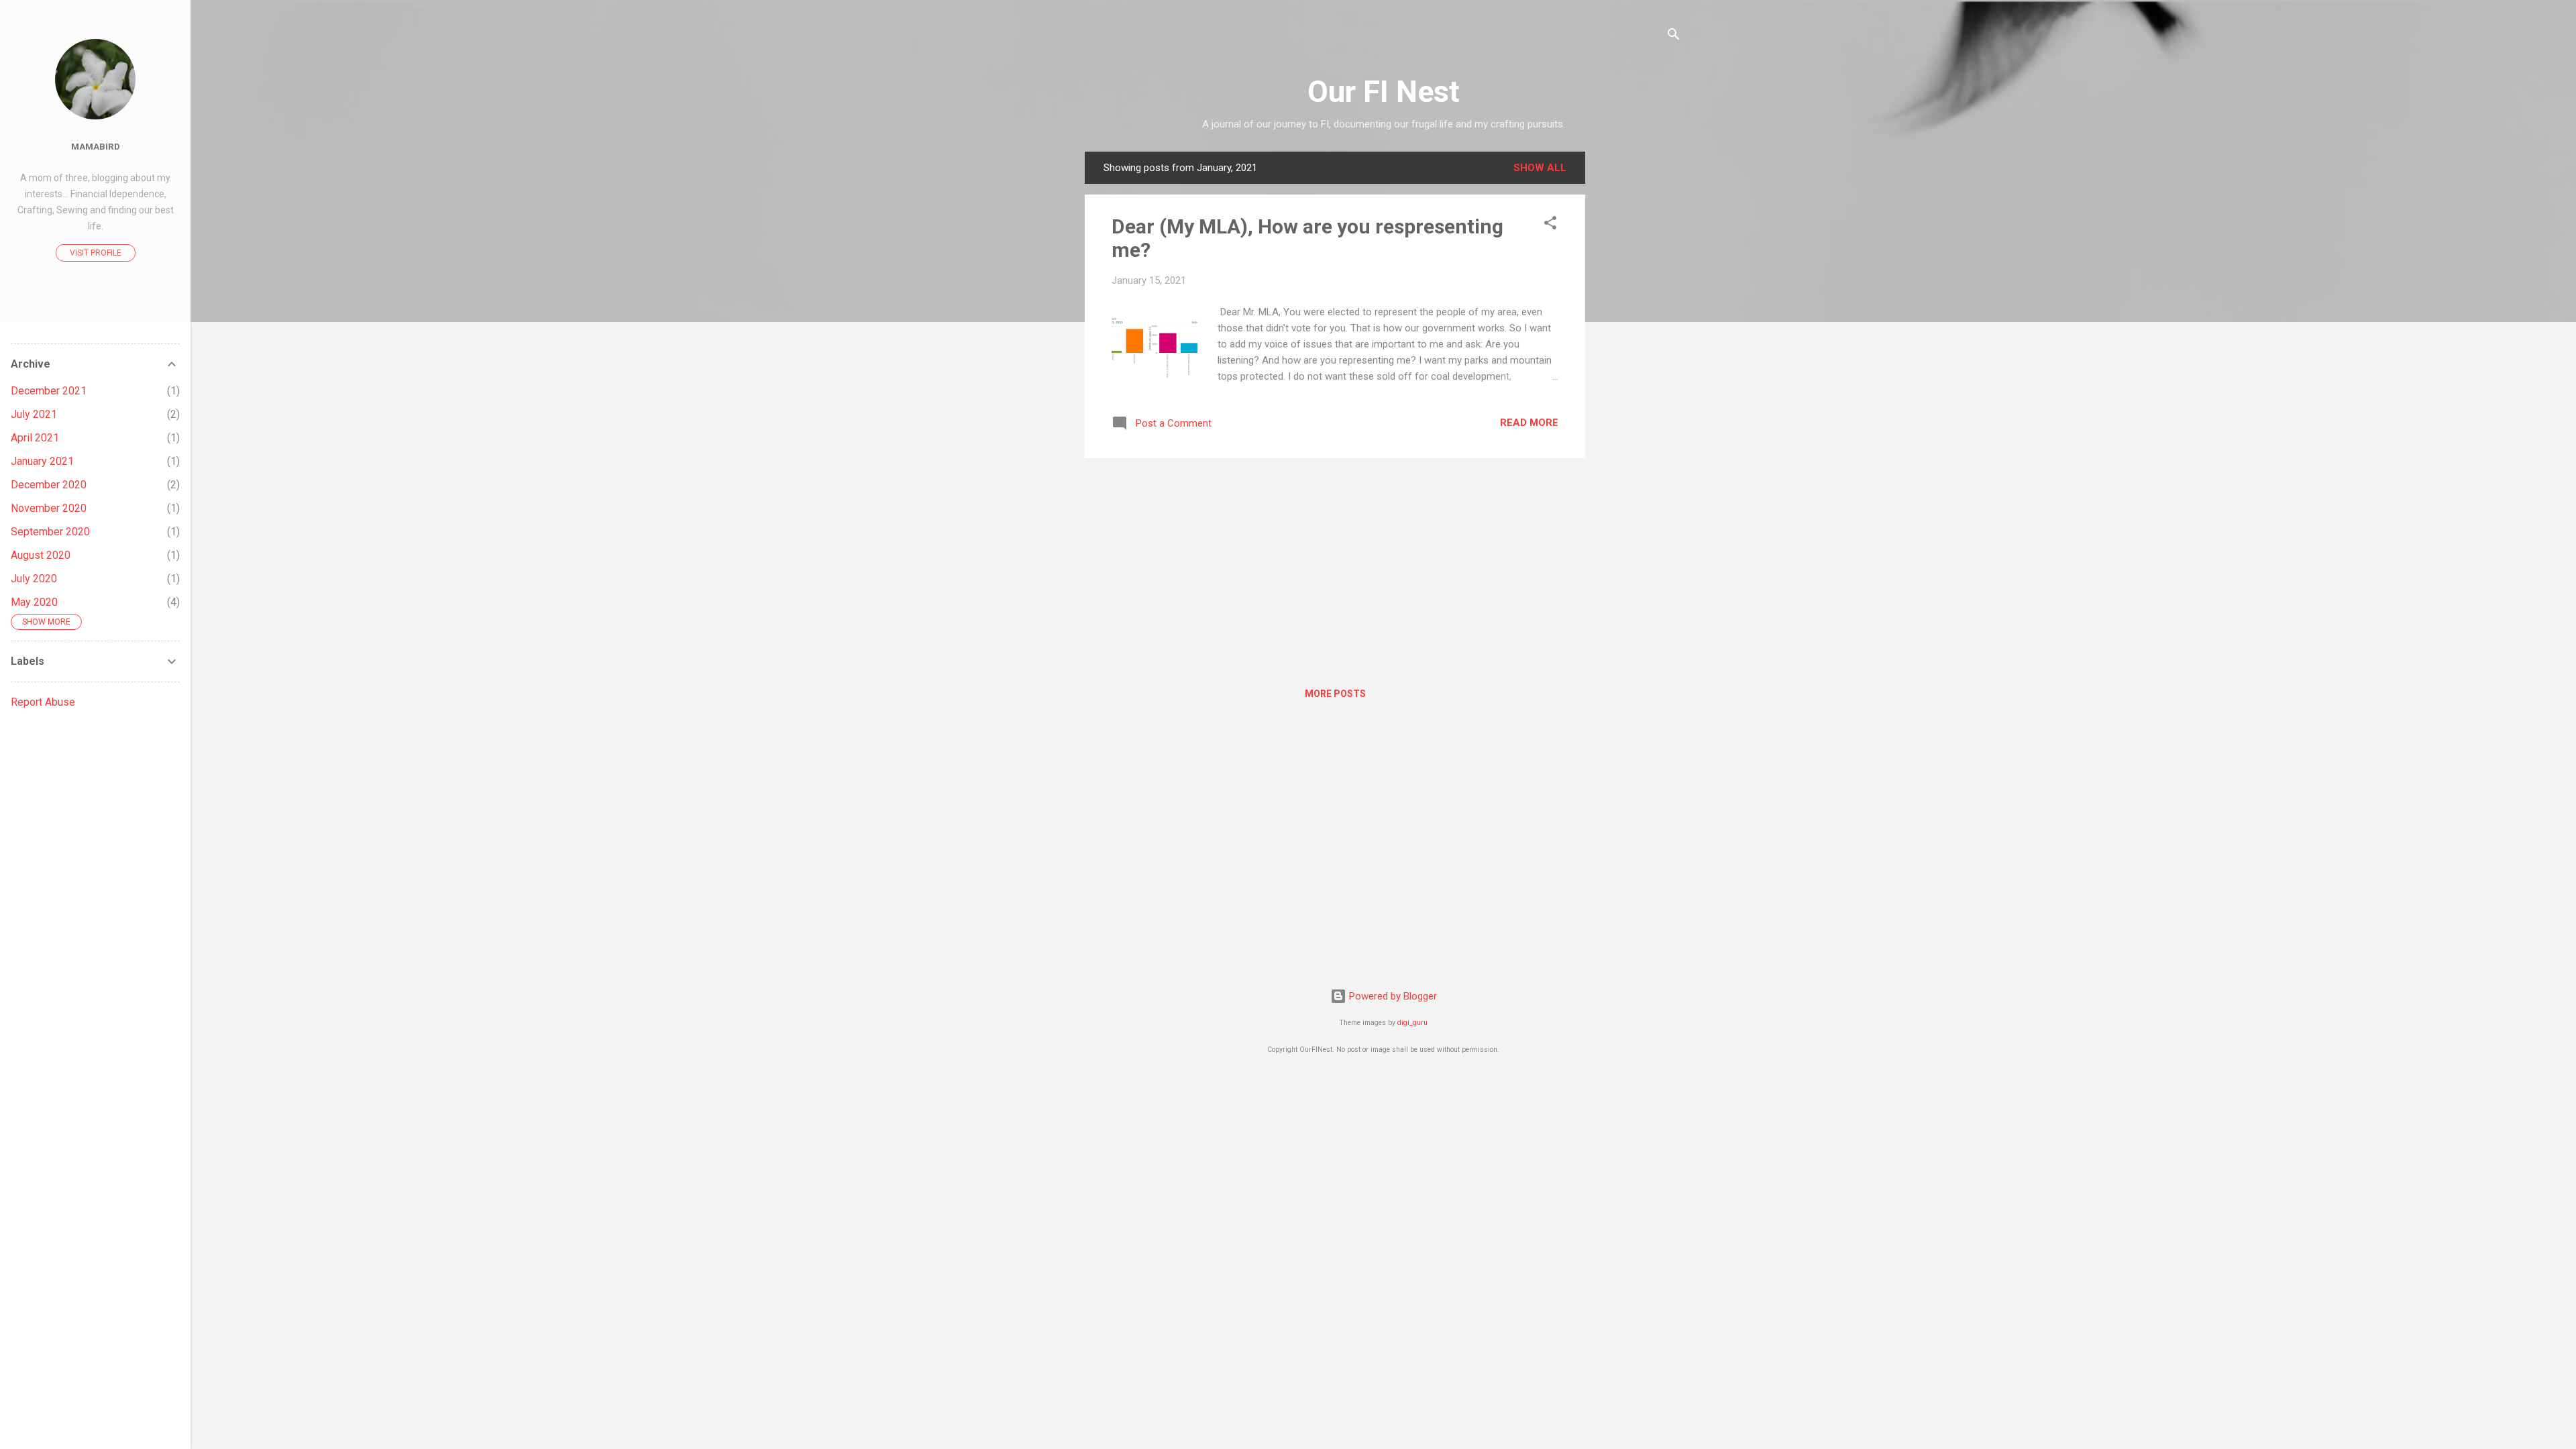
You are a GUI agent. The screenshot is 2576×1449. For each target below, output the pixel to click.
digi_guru (1412, 1023)
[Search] (1674, 37)
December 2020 (49, 485)
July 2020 (34, 579)
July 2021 (34, 414)
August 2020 (41, 555)
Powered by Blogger (1392, 996)
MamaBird (96, 146)
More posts (1335, 694)
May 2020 (34, 602)
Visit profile (96, 253)
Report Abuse (43, 702)
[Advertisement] (1639, 353)
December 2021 (49, 391)
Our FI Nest (1384, 92)
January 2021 (42, 461)
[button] (1550, 225)
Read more (1529, 423)
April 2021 (35, 438)
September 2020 (50, 532)
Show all (1540, 168)
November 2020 (49, 508)
